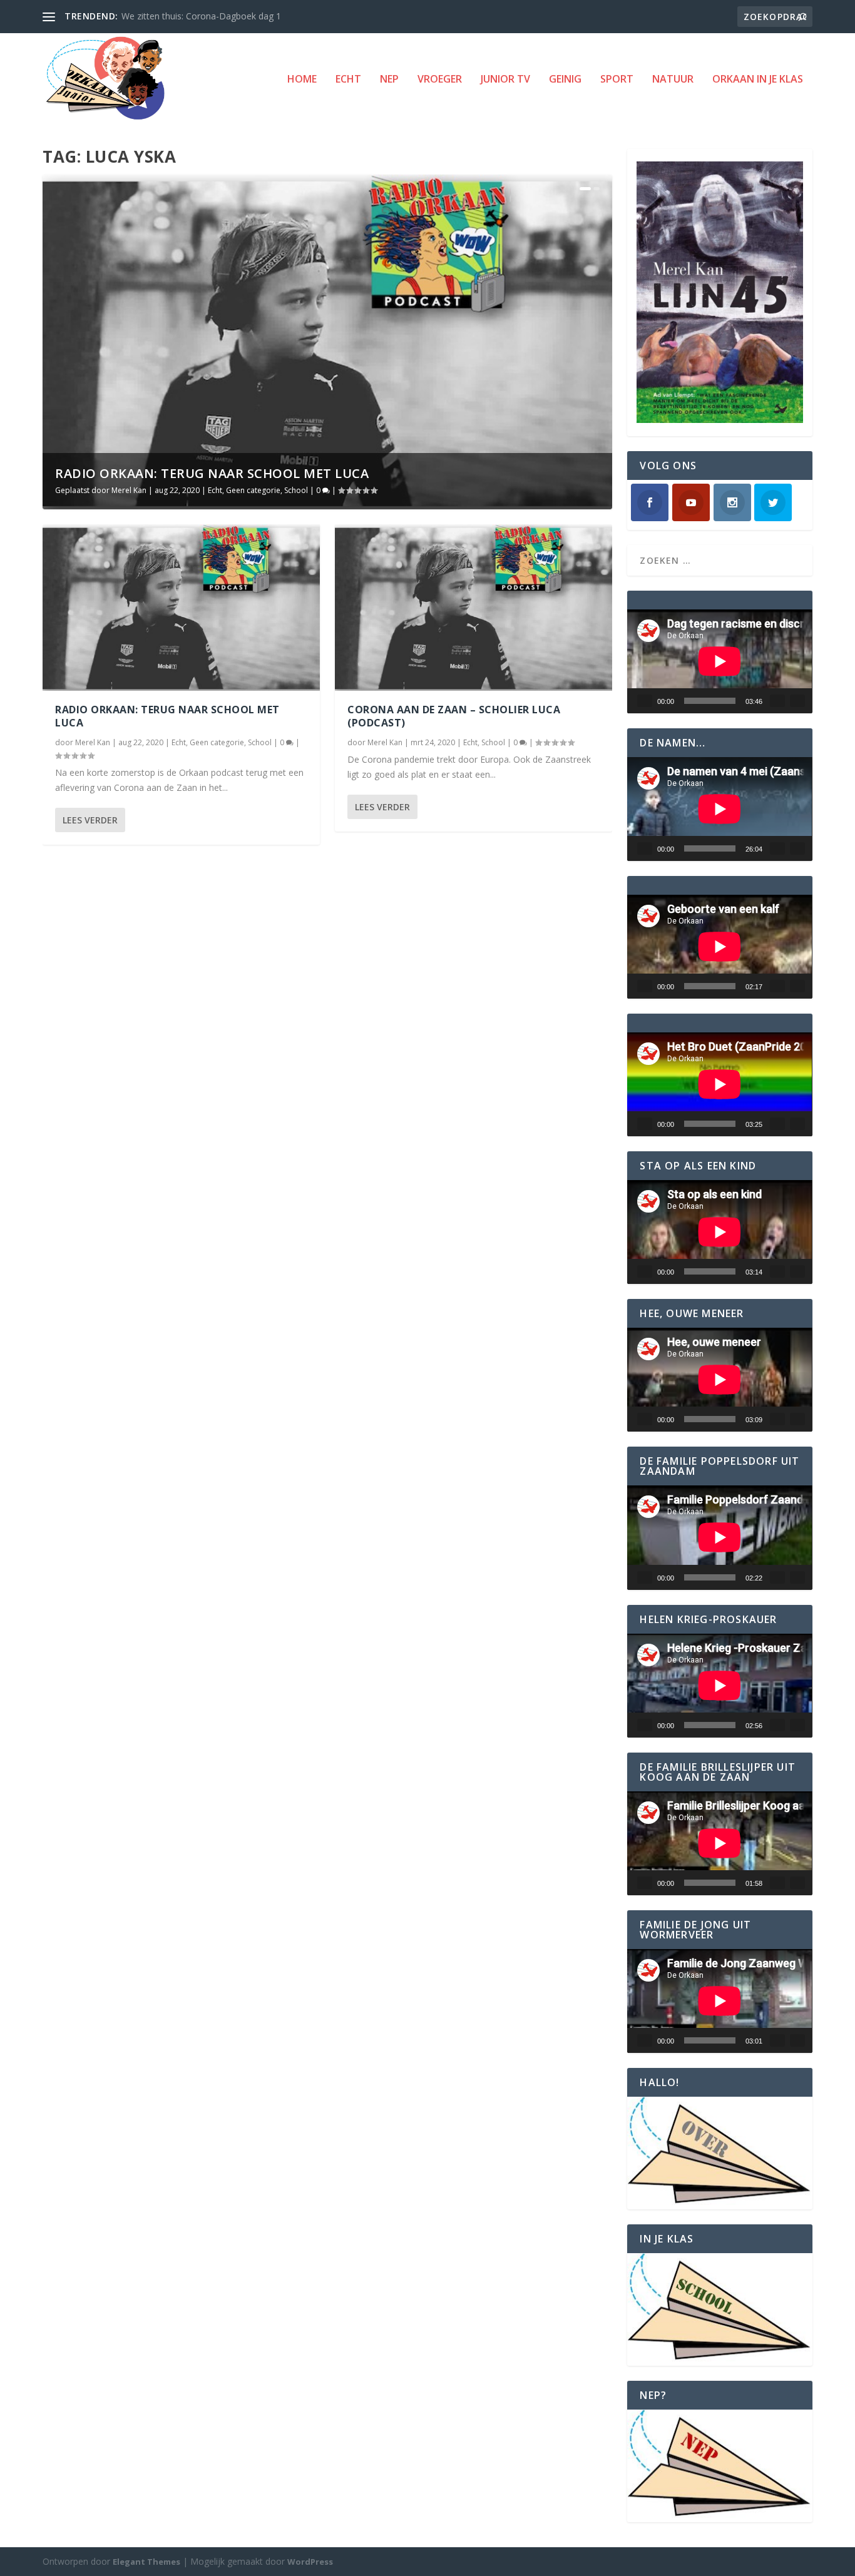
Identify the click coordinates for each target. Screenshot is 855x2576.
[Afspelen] (645, 701)
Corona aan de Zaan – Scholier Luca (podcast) (454, 716)
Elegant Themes (146, 2562)
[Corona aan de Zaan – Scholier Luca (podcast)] (474, 608)
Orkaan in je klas (758, 80)
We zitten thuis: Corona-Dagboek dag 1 (201, 16)
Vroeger (440, 80)
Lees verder (90, 820)
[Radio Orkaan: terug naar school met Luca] (181, 608)
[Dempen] (777, 701)
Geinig (565, 80)
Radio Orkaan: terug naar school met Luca (212, 473)
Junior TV (505, 80)
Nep (389, 80)
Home (302, 80)
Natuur (673, 80)
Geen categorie (253, 490)
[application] (719, 661)
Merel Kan (129, 490)
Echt (348, 80)
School (296, 490)
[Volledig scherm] (797, 701)
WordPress (310, 2562)
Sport (617, 80)
